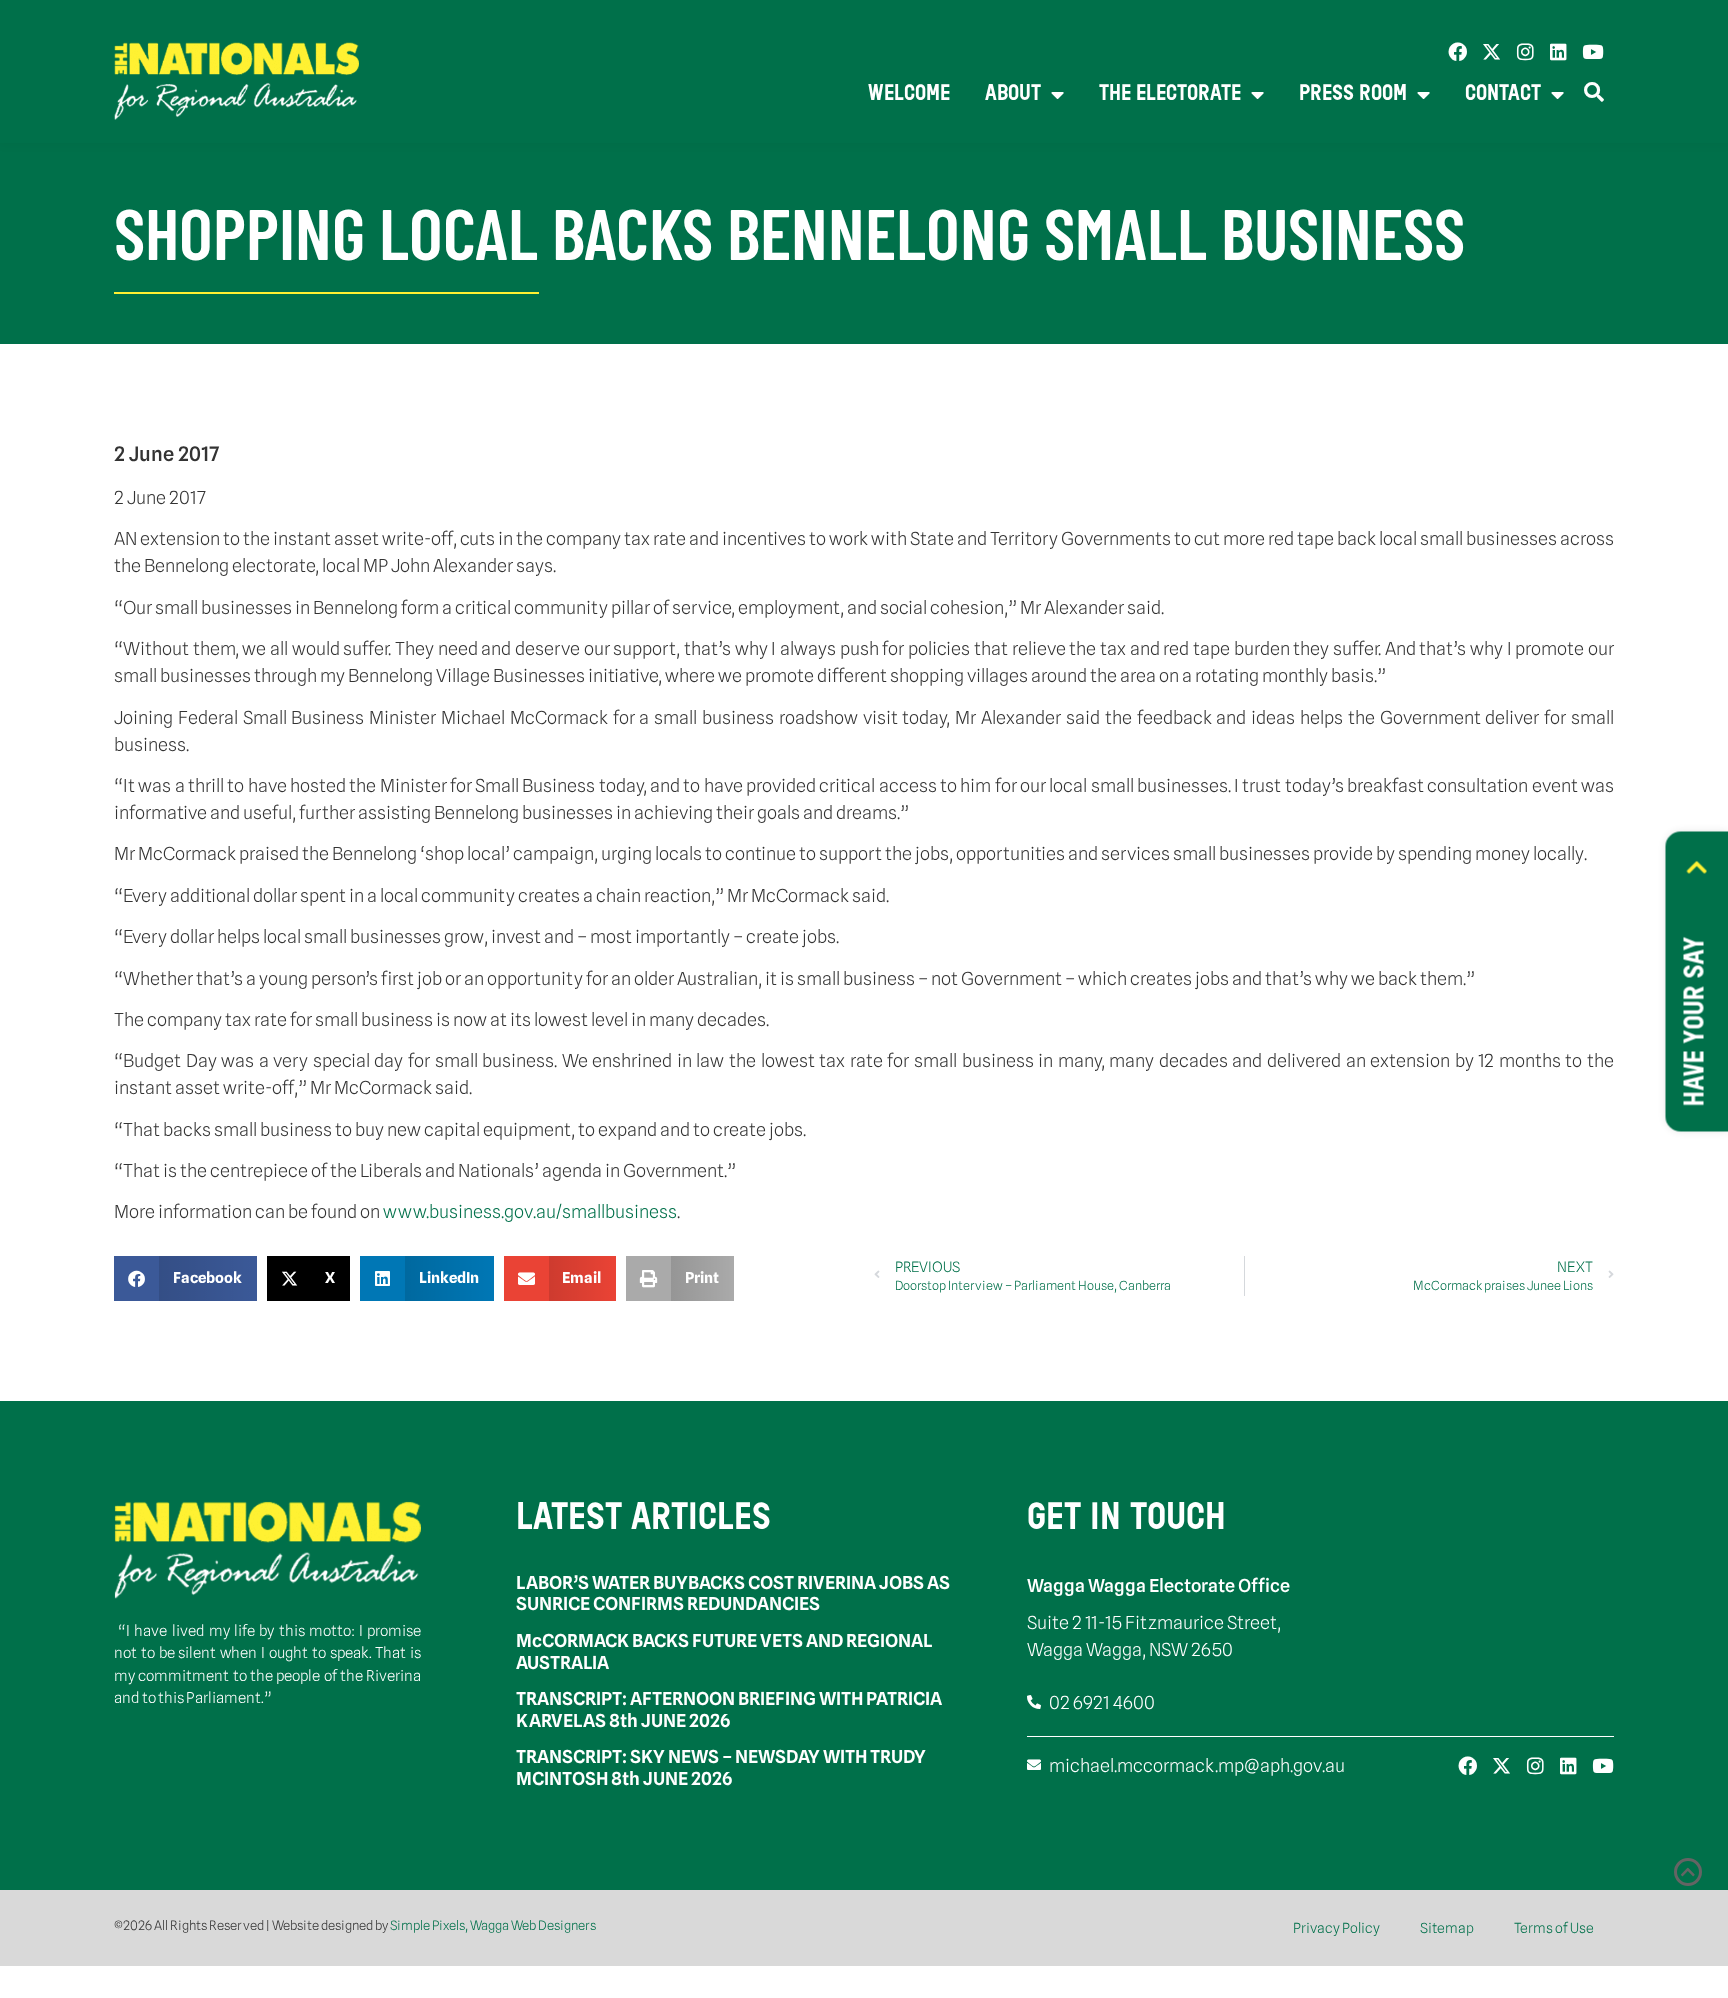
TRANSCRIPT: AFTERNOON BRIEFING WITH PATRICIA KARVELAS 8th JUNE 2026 (729, 1709)
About (1013, 94)
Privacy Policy (1336, 1928)
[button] (185, 1278)
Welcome (909, 94)
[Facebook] (1457, 51)
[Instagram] (1525, 51)
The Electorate (1170, 94)
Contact (1503, 94)
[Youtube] (1592, 51)
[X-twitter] (1491, 51)
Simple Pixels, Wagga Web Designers (493, 1925)
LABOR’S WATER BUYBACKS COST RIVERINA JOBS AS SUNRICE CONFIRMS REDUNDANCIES (733, 1593)
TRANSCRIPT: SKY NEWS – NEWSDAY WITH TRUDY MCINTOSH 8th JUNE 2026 (721, 1767)
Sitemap (1447, 1928)
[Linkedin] (1558, 51)
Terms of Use (1554, 1928)
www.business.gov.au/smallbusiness (530, 1211)
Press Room (1353, 94)
